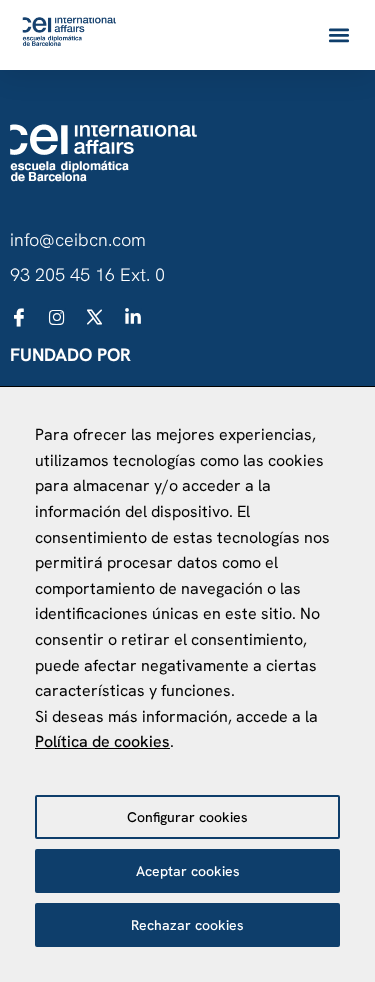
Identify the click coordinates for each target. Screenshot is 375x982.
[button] (338, 35)
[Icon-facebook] (19, 317)
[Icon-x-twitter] (95, 317)
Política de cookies (102, 741)
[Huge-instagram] (57, 317)
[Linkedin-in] (133, 317)
